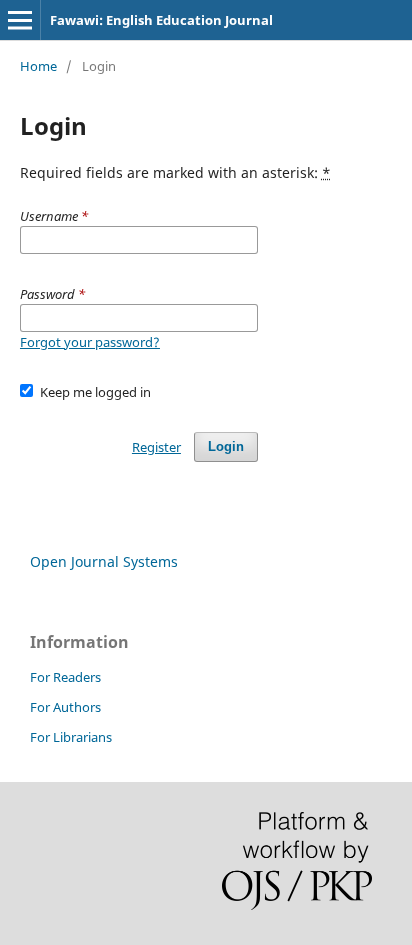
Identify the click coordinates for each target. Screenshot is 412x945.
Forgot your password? (90, 342)
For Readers (65, 677)
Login (226, 446)
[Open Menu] (20, 20)
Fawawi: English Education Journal (161, 20)
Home (38, 66)
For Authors (65, 707)
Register (156, 447)
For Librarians (71, 737)
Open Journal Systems (104, 561)
